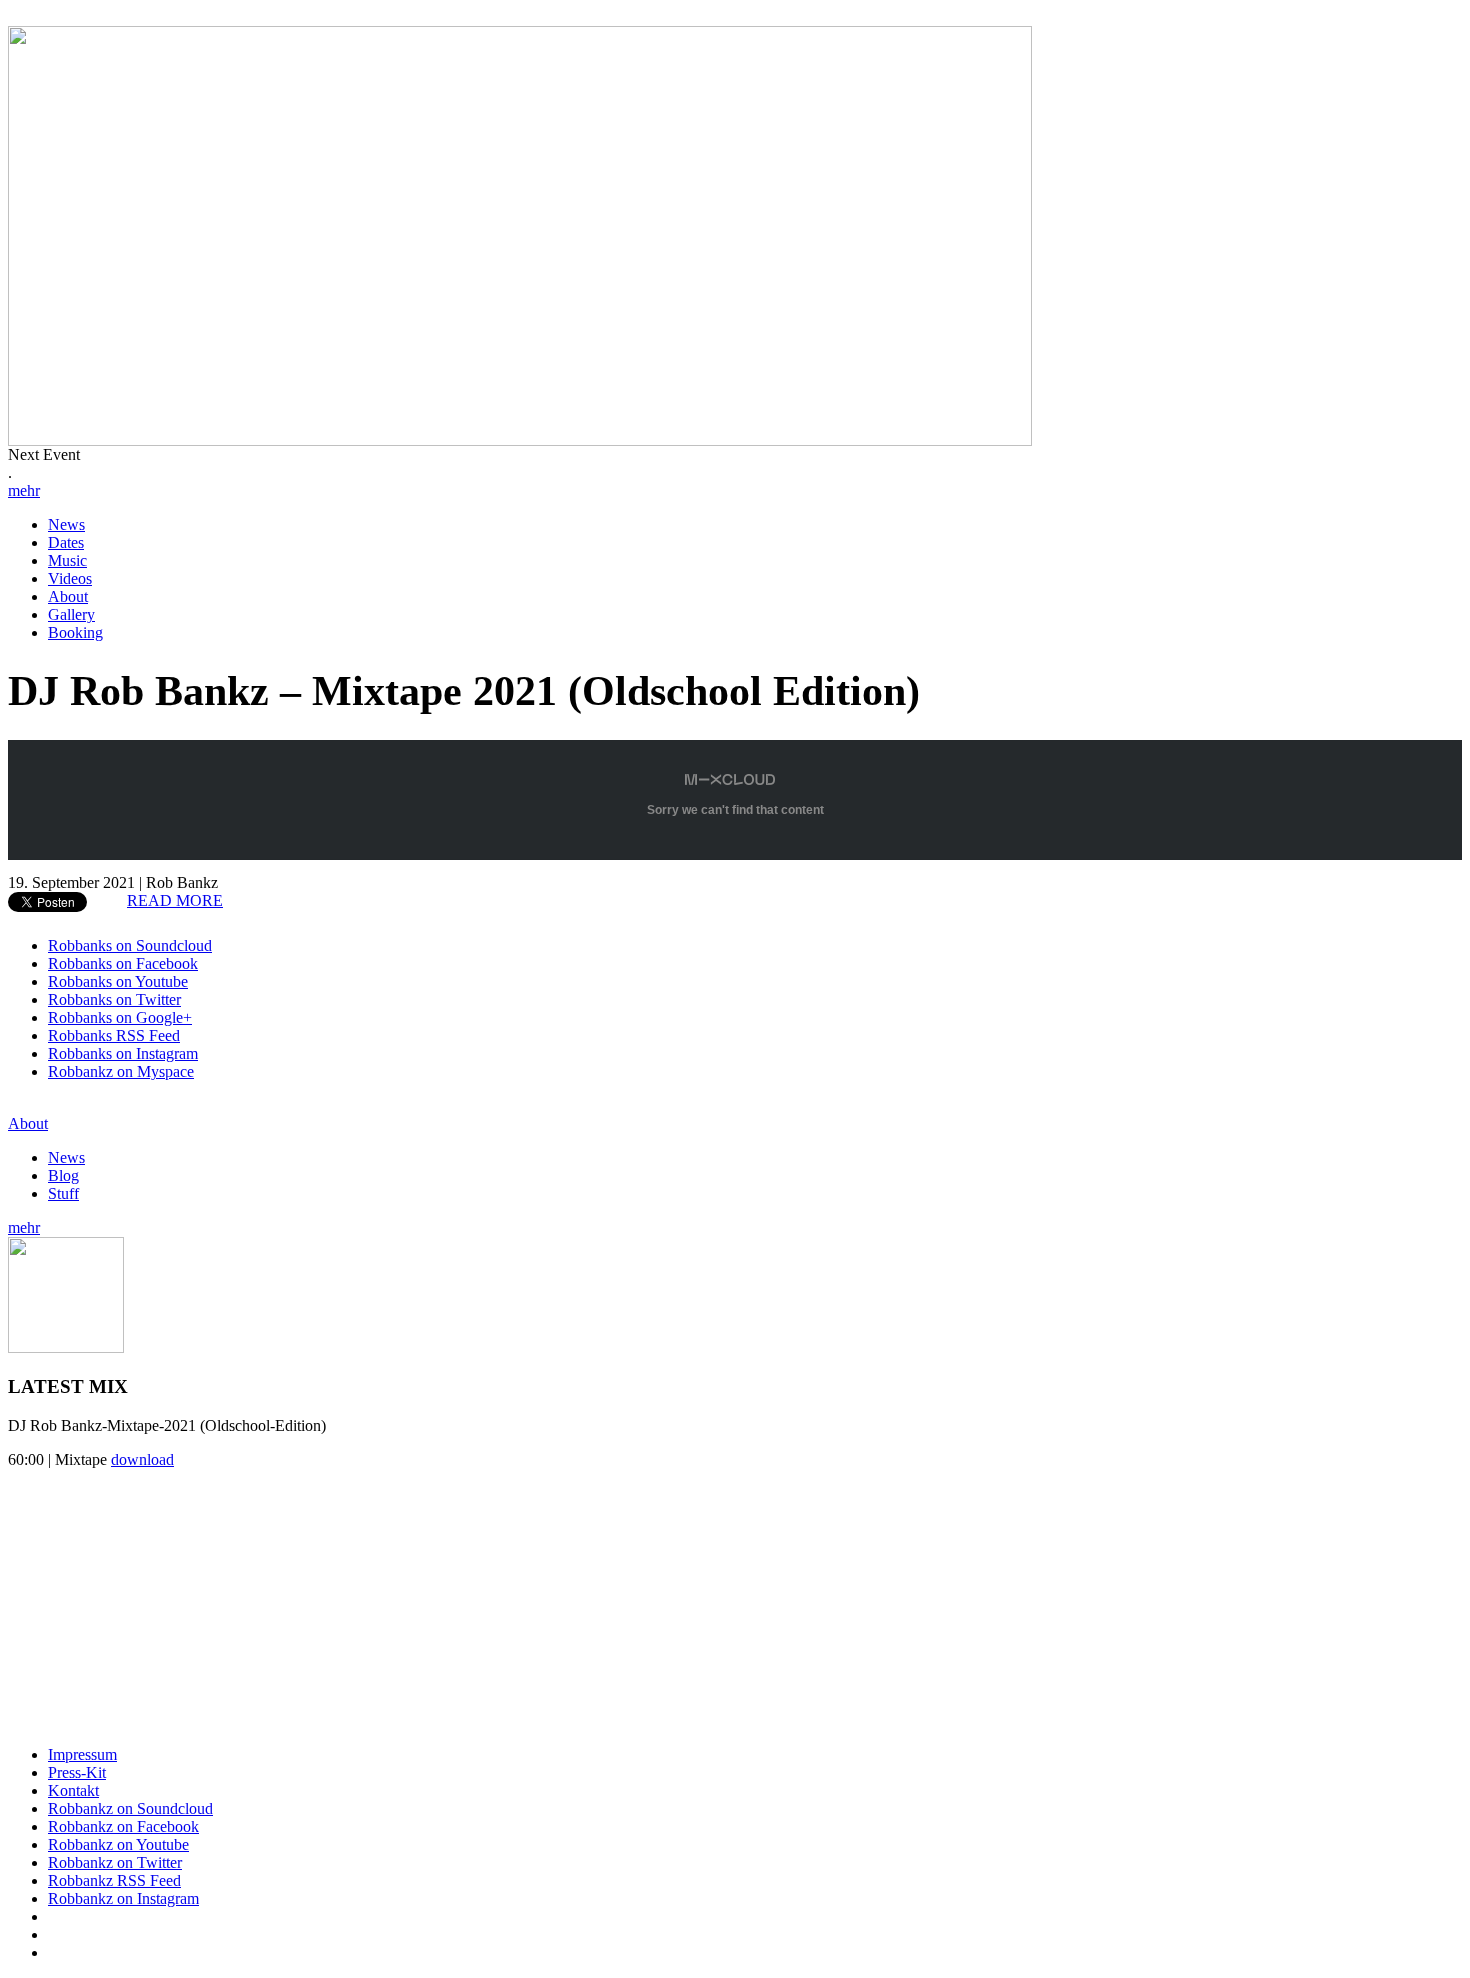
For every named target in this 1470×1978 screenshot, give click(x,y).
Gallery (71, 614)
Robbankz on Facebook (123, 1826)
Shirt (154, 1590)
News (66, 524)
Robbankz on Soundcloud (130, 1808)
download (142, 1459)
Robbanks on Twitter (114, 999)
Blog (63, 1175)
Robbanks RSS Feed (114, 1035)
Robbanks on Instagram (123, 1053)
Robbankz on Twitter (115, 1862)
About (68, 596)
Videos (70, 578)
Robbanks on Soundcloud (130, 945)
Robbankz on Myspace (121, 1071)
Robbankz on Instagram (123, 1898)
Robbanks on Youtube (118, 981)
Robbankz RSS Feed (114, 1880)
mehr (24, 490)
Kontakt (73, 1790)
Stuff (63, 1193)
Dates (66, 542)
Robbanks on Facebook (123, 963)
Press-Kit (77, 1772)
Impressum (82, 1754)
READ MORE (175, 900)
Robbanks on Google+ (120, 1017)
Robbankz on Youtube (118, 1844)
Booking (75, 632)
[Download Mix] (66, 1347)
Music (67, 560)
